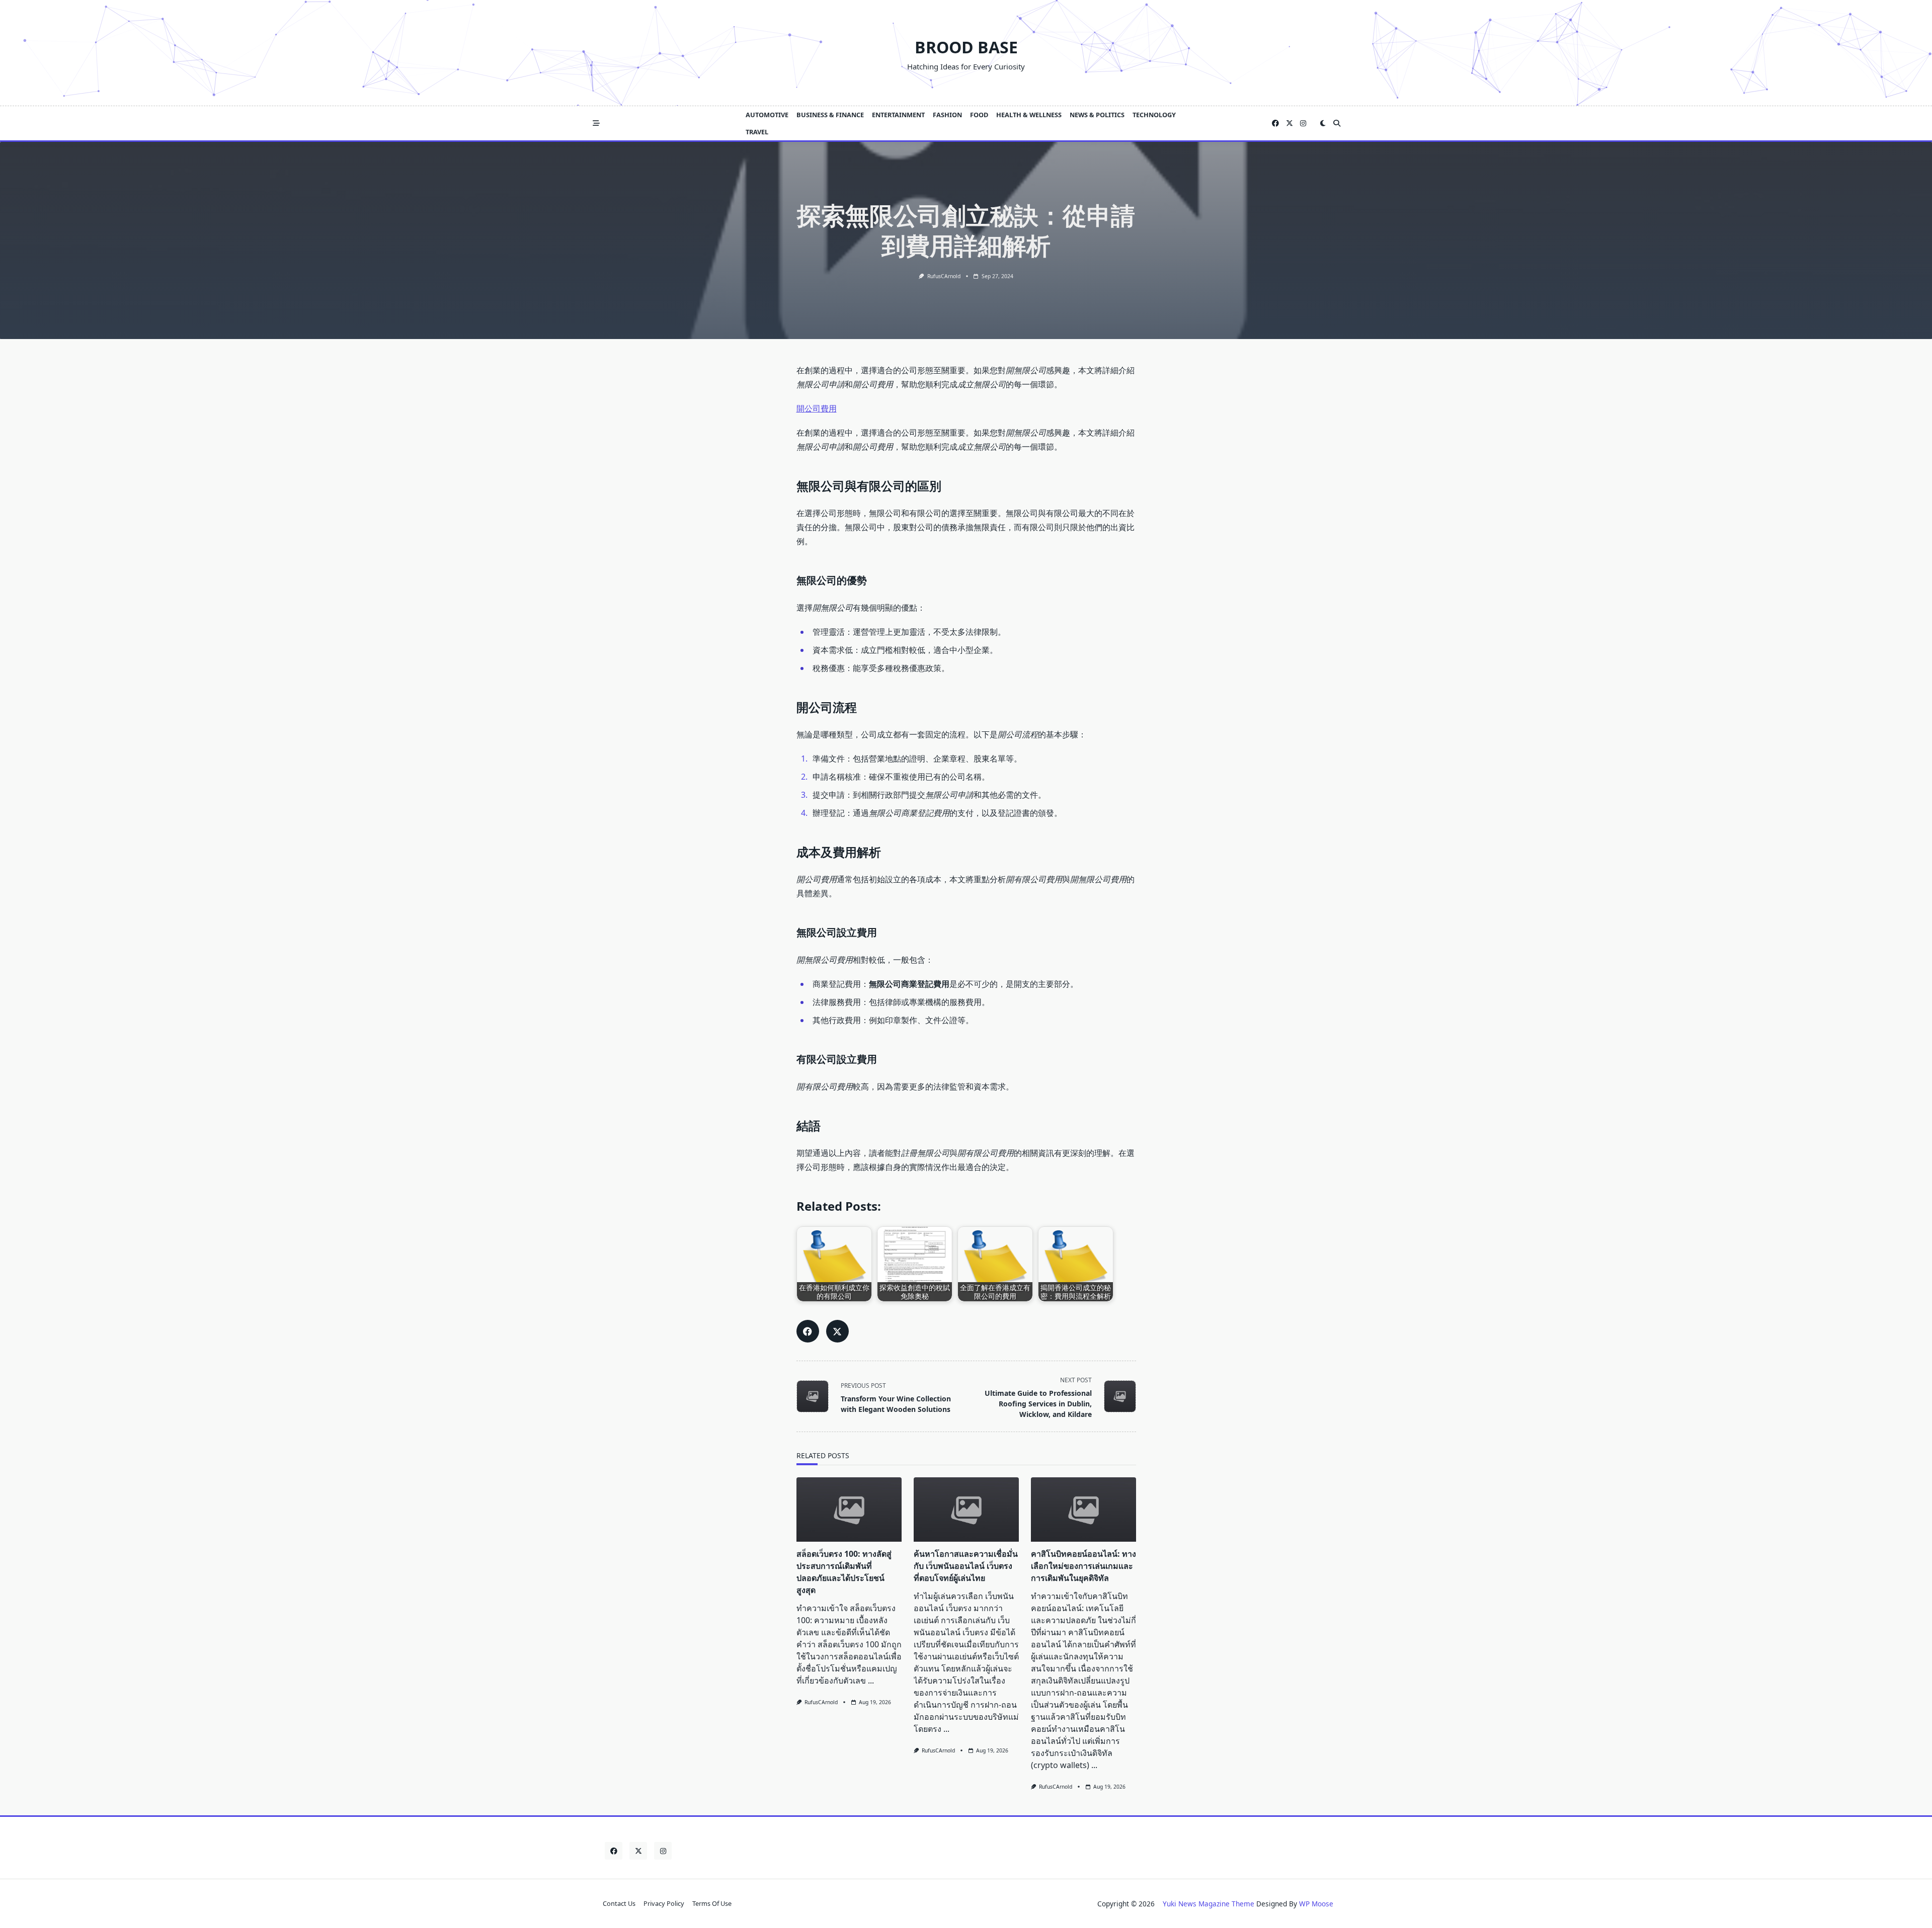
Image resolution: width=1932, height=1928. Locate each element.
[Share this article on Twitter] (837, 1331)
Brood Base (966, 47)
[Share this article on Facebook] (808, 1331)
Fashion (947, 115)
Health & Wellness (1029, 115)
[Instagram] (1303, 123)
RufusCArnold (944, 276)
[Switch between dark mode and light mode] (1323, 123)
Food (979, 115)
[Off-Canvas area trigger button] (596, 123)
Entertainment (898, 115)
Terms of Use (712, 1904)
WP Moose (1316, 1904)
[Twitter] (1290, 123)
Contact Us (619, 1904)
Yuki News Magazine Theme (1209, 1904)
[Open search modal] (1337, 123)
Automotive (767, 115)
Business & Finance (830, 115)
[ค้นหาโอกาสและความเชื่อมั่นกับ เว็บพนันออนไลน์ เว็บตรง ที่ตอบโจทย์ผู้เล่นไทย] (966, 1510)
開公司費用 (817, 408)
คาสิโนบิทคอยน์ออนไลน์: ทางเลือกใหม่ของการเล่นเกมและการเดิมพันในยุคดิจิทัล (1083, 1566)
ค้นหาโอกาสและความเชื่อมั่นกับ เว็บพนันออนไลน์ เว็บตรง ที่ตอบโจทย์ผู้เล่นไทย (966, 1566)
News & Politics (1097, 115)
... (871, 1681)
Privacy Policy (664, 1904)
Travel (757, 132)
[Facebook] (1275, 123)
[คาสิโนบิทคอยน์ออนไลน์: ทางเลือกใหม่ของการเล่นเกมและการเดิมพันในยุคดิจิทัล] (1083, 1510)
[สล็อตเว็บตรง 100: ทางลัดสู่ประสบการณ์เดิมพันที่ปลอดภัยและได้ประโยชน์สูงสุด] (849, 1510)
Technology (1154, 115)
